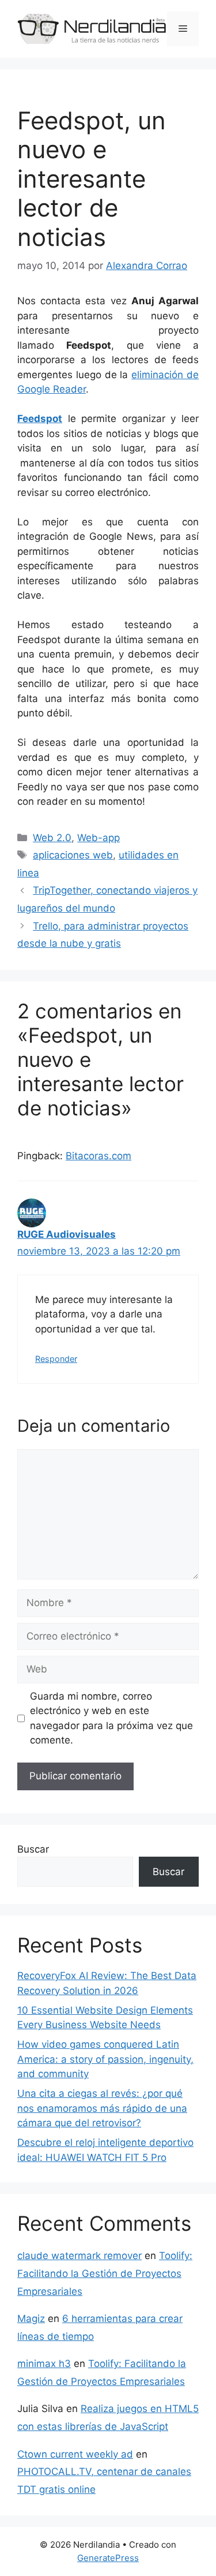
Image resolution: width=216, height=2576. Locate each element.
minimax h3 (44, 2364)
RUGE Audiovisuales (67, 1234)
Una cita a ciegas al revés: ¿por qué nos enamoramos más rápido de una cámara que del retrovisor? (102, 2108)
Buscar (33, 1849)
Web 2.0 (52, 838)
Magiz (31, 2319)
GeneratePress (108, 2558)
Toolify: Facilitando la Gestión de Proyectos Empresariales (105, 2273)
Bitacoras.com (98, 1156)
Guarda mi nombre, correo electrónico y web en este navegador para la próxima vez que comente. (111, 1718)
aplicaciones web (73, 855)
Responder (56, 1359)
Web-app (98, 838)
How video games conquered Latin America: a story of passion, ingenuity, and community (105, 2059)
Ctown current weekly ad (75, 2454)
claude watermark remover (79, 2256)
